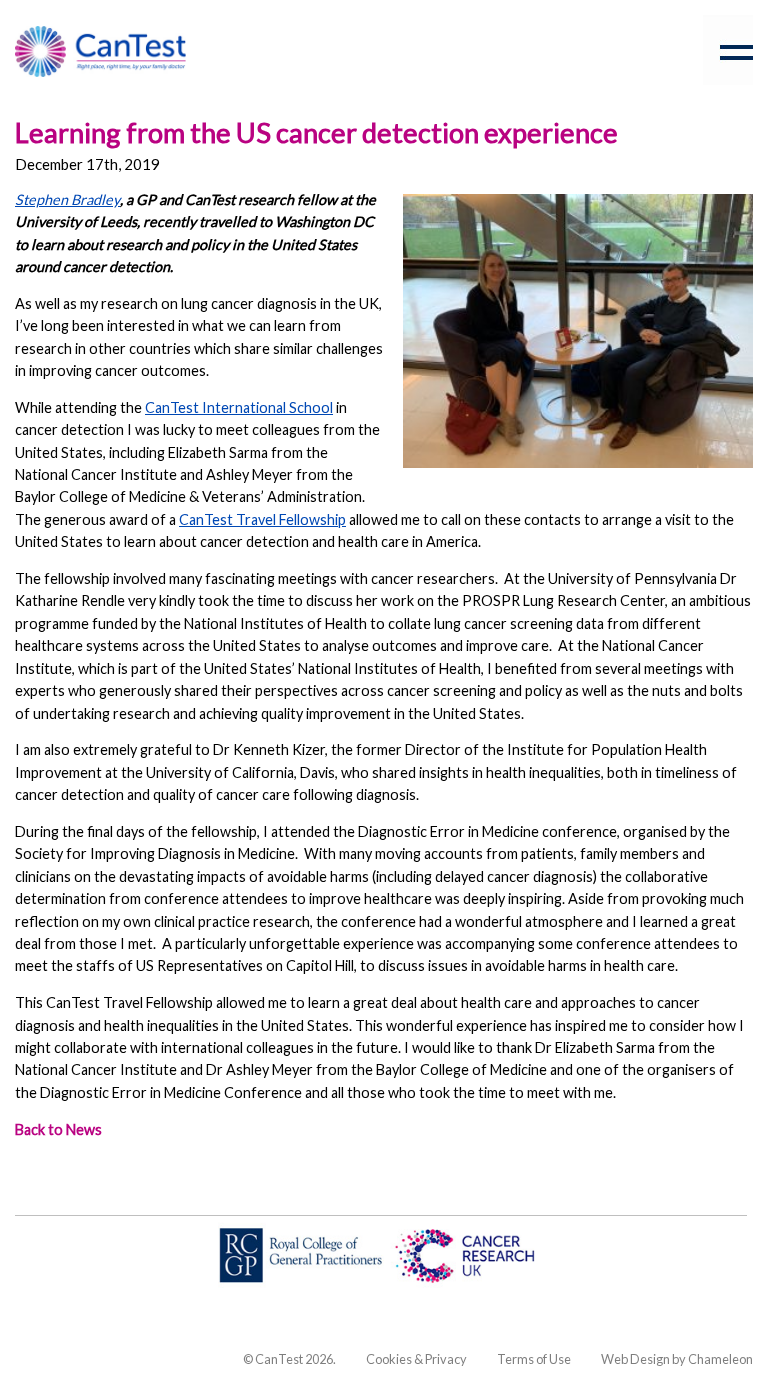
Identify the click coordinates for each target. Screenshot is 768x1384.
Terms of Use (534, 1359)
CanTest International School (239, 407)
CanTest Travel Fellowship (262, 519)
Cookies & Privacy (416, 1359)
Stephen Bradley (67, 199)
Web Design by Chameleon (677, 1359)
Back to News (58, 1129)
